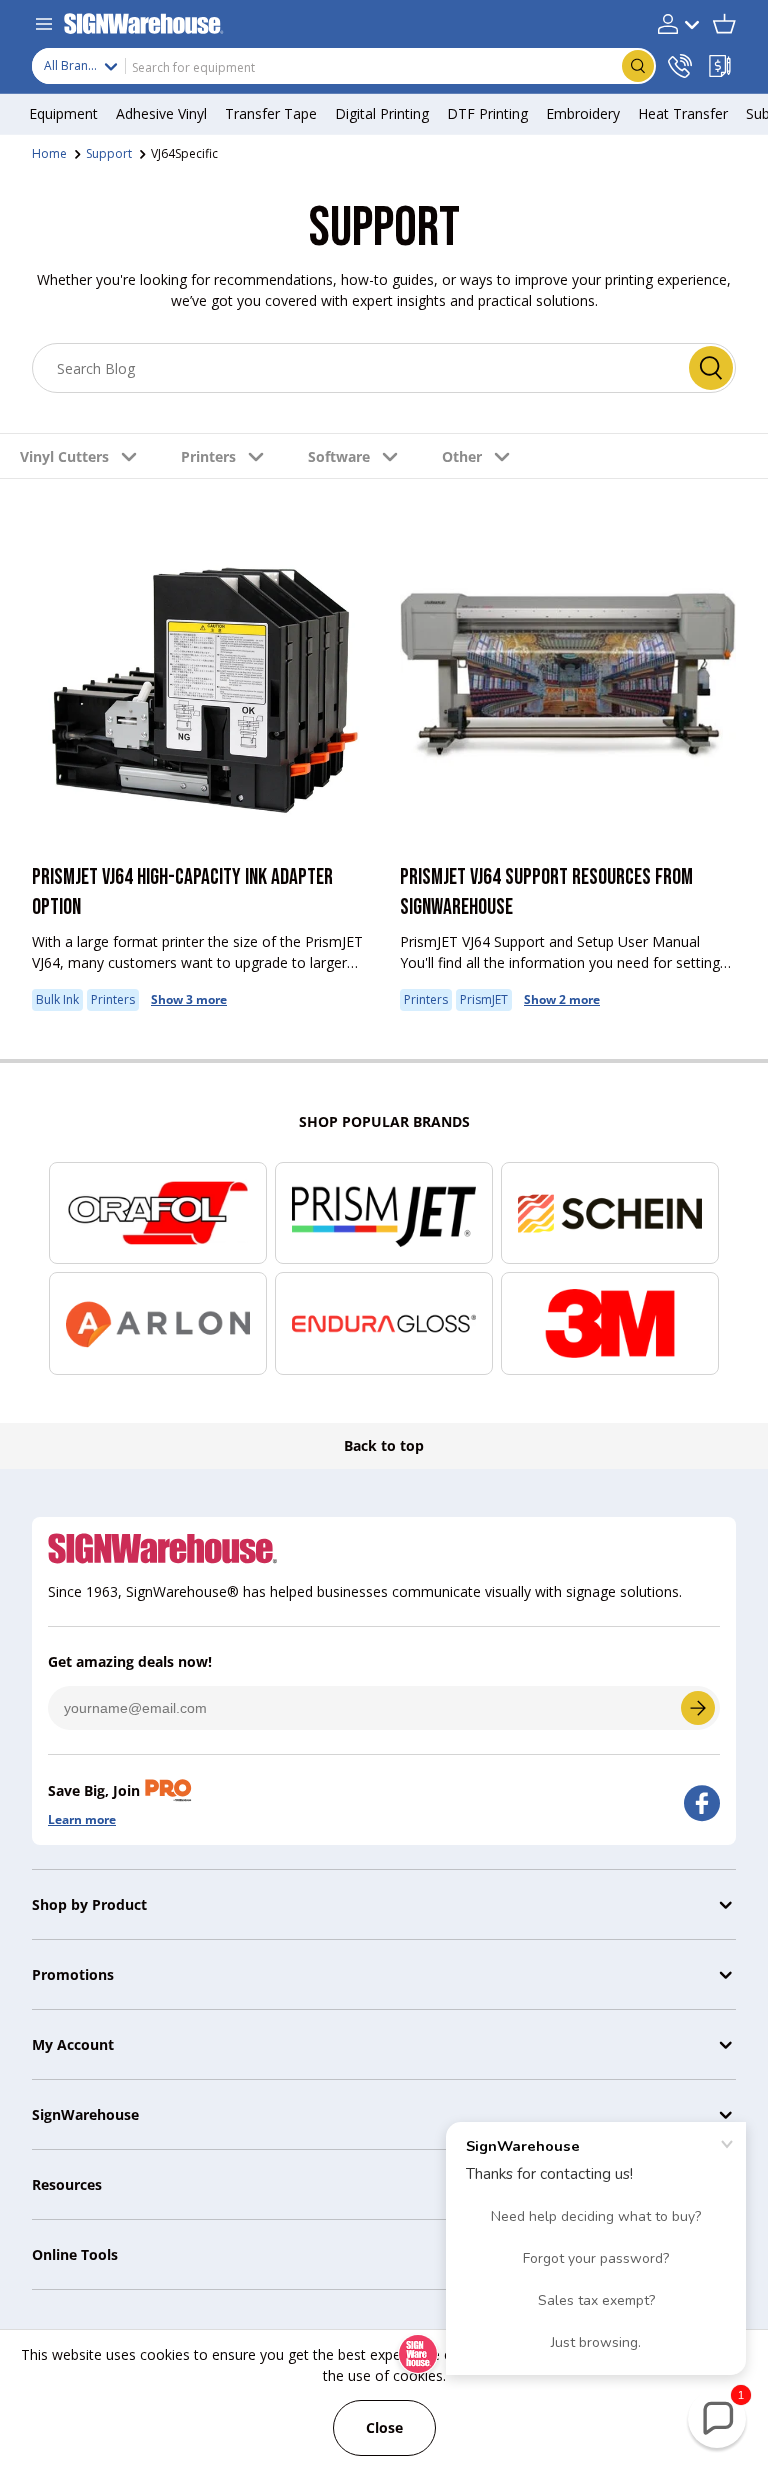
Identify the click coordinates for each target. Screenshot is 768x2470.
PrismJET (484, 999)
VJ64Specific (184, 153)
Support (109, 153)
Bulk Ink (57, 999)
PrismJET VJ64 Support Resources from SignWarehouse (546, 892)
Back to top (384, 1445)
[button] (724, 24)
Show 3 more (189, 999)
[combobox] (344, 66)
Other (462, 456)
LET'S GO (698, 1708)
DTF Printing (487, 113)
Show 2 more (562, 999)
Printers (208, 456)
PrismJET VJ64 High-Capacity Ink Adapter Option (182, 892)
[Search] (711, 368)
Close (384, 2427)
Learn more (82, 1819)
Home (49, 153)
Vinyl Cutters (64, 456)
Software (339, 456)
